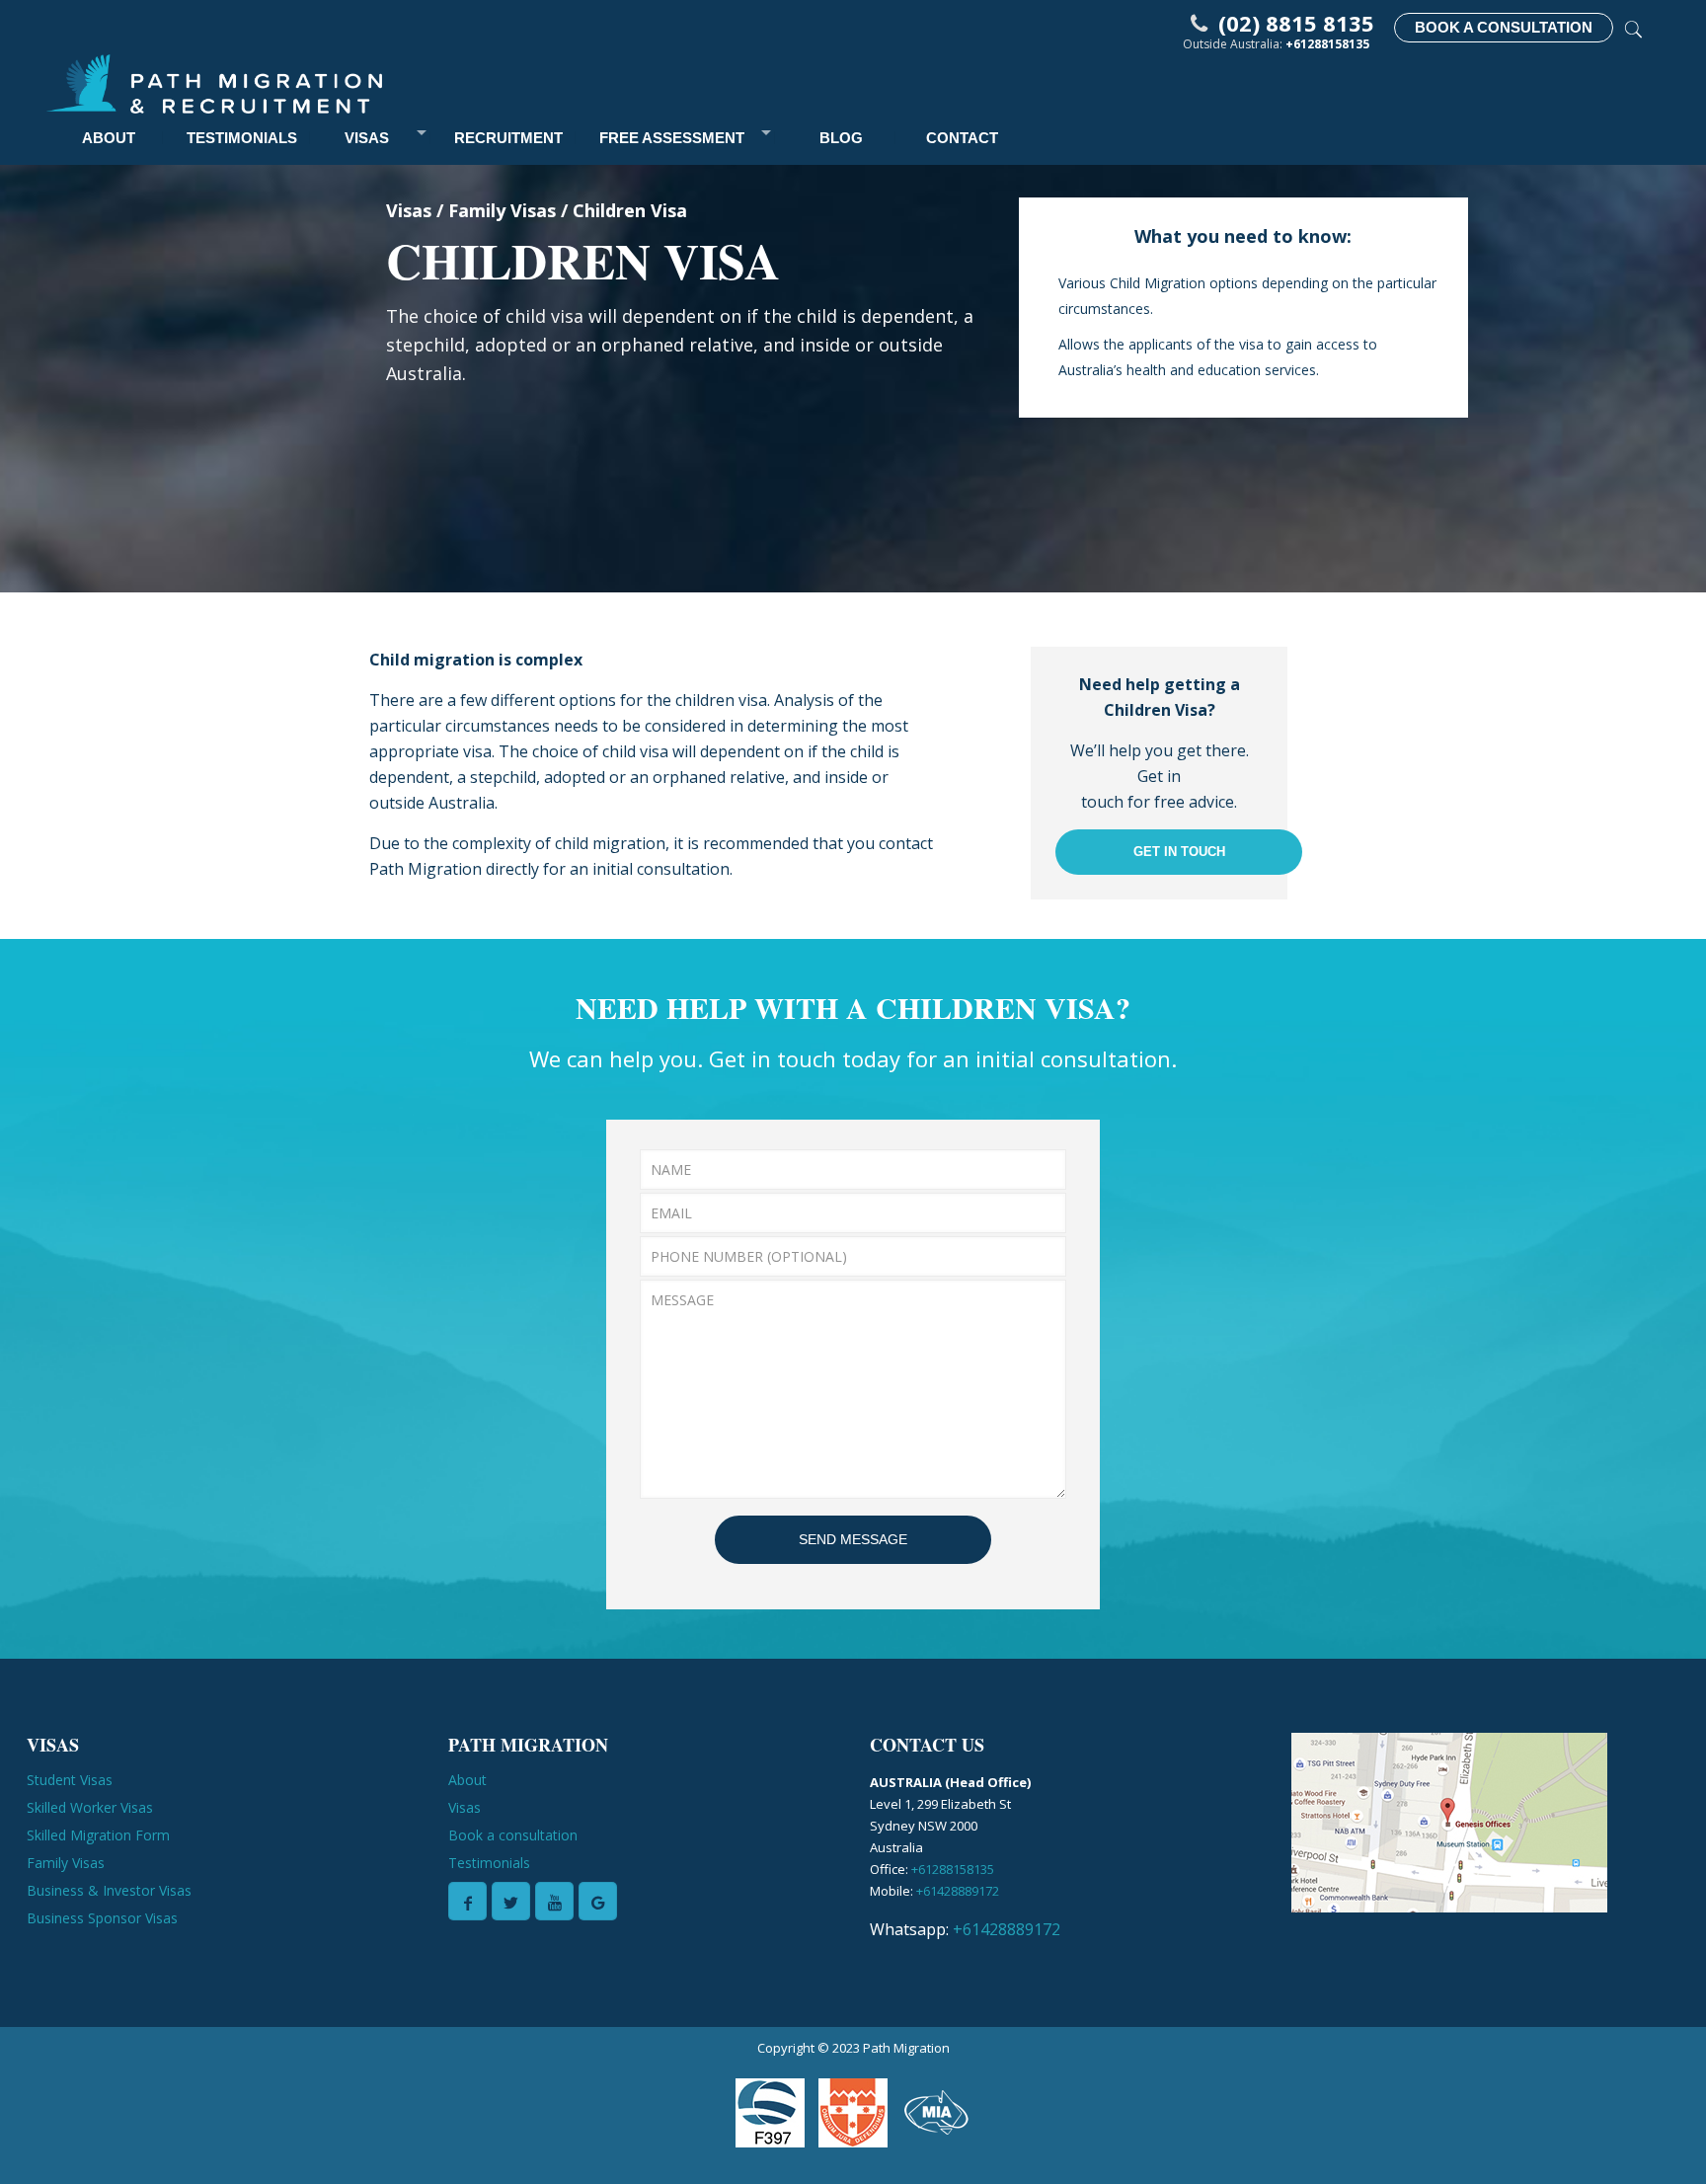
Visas (465, 1807)
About (467, 1780)
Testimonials (489, 1863)
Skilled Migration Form (98, 1835)
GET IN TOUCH (1179, 852)
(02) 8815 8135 (1296, 23)
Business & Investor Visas (109, 1890)
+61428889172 (958, 1891)
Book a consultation (513, 1835)
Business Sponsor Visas (102, 1918)
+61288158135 (1327, 44)
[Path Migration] (214, 82)
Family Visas (66, 1863)
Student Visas (70, 1780)
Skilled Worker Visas (90, 1807)
